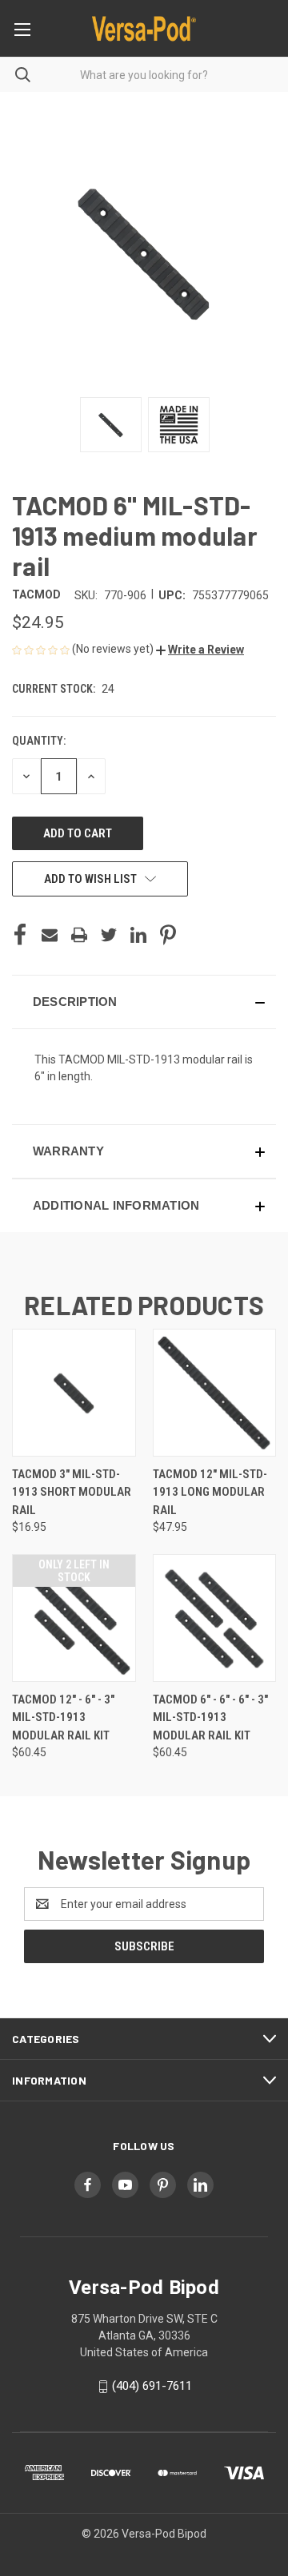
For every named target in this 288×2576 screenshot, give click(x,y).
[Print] (79, 935)
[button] (200, 650)
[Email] (50, 935)
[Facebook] (20, 935)
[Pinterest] (168, 935)
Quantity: (39, 741)
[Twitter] (109, 935)
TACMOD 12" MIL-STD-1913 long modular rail (210, 1492)
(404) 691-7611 (152, 2386)
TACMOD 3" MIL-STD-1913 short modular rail (72, 1492)
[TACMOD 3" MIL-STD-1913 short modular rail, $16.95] (74, 1393)
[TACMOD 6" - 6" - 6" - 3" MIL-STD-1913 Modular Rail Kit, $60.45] (215, 1618)
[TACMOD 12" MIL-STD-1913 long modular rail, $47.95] (215, 1393)
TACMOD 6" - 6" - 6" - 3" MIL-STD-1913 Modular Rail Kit (210, 1717)
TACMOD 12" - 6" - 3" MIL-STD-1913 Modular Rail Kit (63, 1717)
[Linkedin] (138, 935)
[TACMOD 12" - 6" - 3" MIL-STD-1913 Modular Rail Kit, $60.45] (74, 1618)
